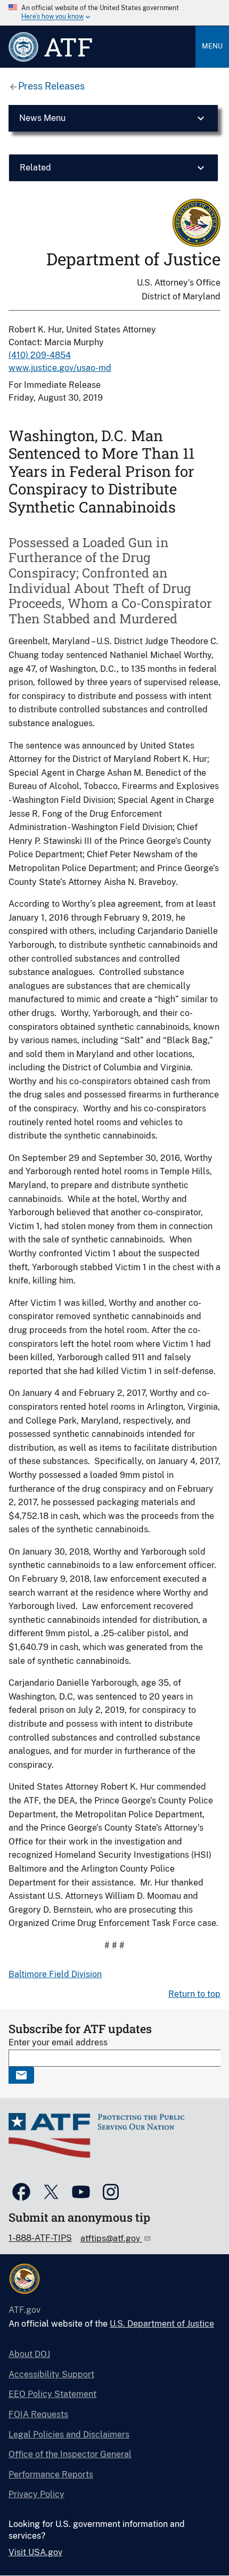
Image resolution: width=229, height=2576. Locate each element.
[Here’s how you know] (114, 13)
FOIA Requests (38, 2414)
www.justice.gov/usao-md (60, 368)
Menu (212, 46)
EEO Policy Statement (52, 2394)
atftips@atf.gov (111, 2238)
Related (35, 168)
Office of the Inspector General (70, 2454)
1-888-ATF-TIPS (40, 2238)
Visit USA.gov (35, 2552)
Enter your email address (58, 2042)
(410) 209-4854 (40, 355)
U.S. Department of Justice (162, 2324)
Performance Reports (51, 2475)
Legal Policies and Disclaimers (69, 2435)
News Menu (42, 118)
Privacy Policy (36, 2494)
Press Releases (51, 86)
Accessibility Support (51, 2374)
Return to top (194, 1994)
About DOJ (29, 2354)
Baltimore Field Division (55, 1974)
